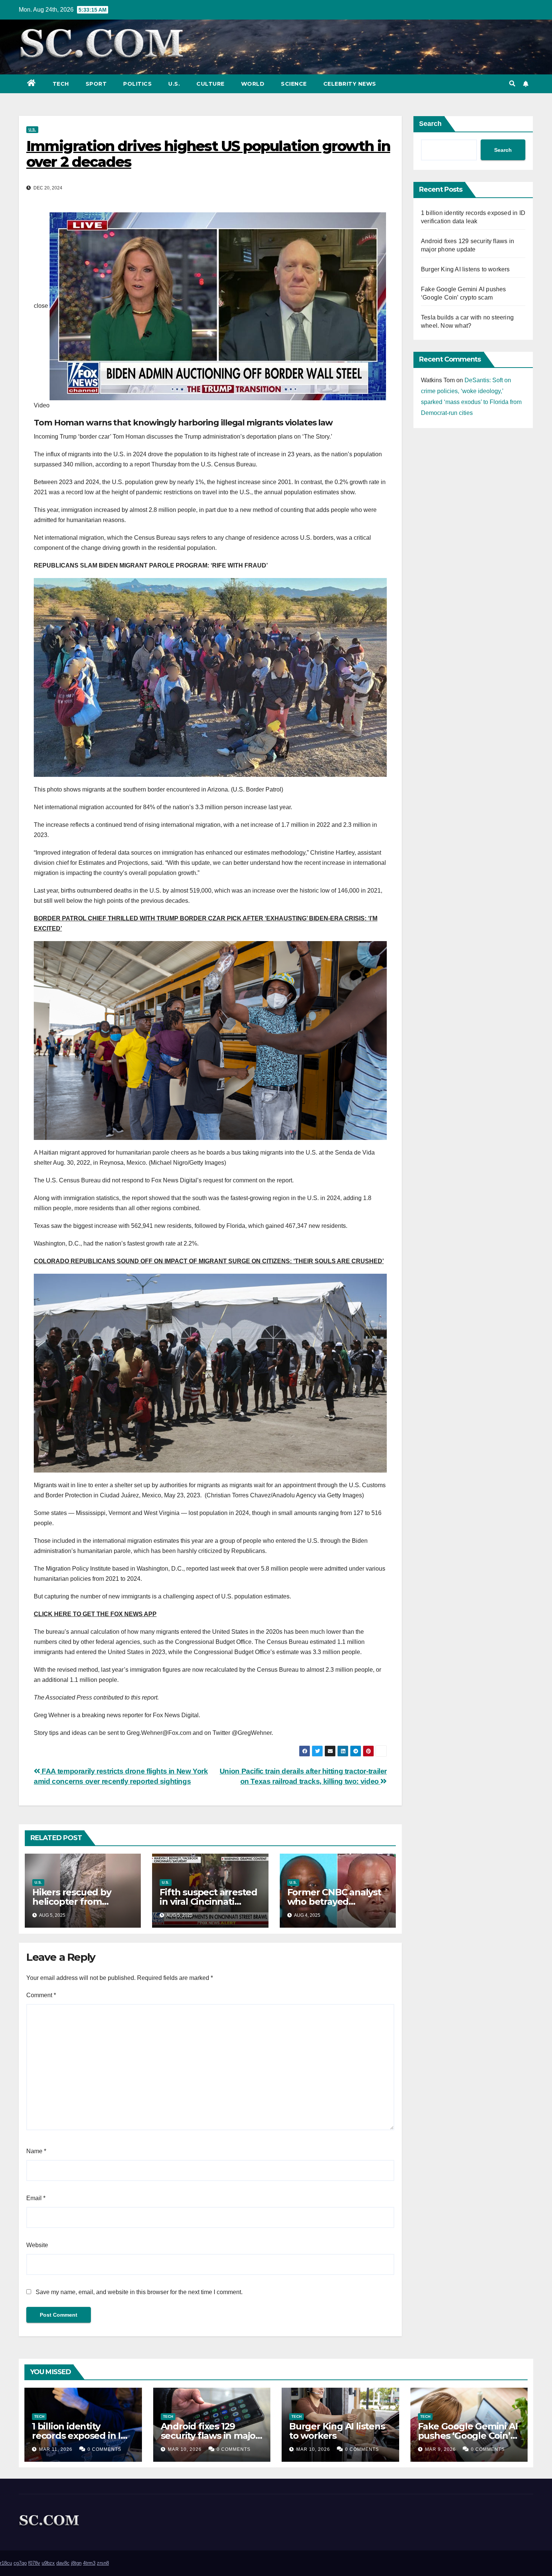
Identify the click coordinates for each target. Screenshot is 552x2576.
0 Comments (104, 2449)
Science (294, 84)
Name (36, 2151)
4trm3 (89, 2563)
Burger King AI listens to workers (465, 269)
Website (37, 2245)
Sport (96, 84)
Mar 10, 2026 (185, 2449)
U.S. (174, 84)
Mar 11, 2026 (56, 2449)
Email (36, 2198)
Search (430, 124)
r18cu (6, 2563)
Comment (41, 1995)
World (253, 84)
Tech (61, 84)
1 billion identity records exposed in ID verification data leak (80, 2436)
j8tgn (76, 2563)
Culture (210, 84)
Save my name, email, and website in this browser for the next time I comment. (139, 2292)
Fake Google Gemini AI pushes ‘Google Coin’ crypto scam (468, 2436)
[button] (512, 84)
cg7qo (20, 2563)
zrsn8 (103, 2563)
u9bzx (48, 2563)
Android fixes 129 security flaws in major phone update (210, 2436)
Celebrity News (350, 84)
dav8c (63, 2563)
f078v (34, 2563)
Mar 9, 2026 (440, 2449)
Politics (137, 84)
